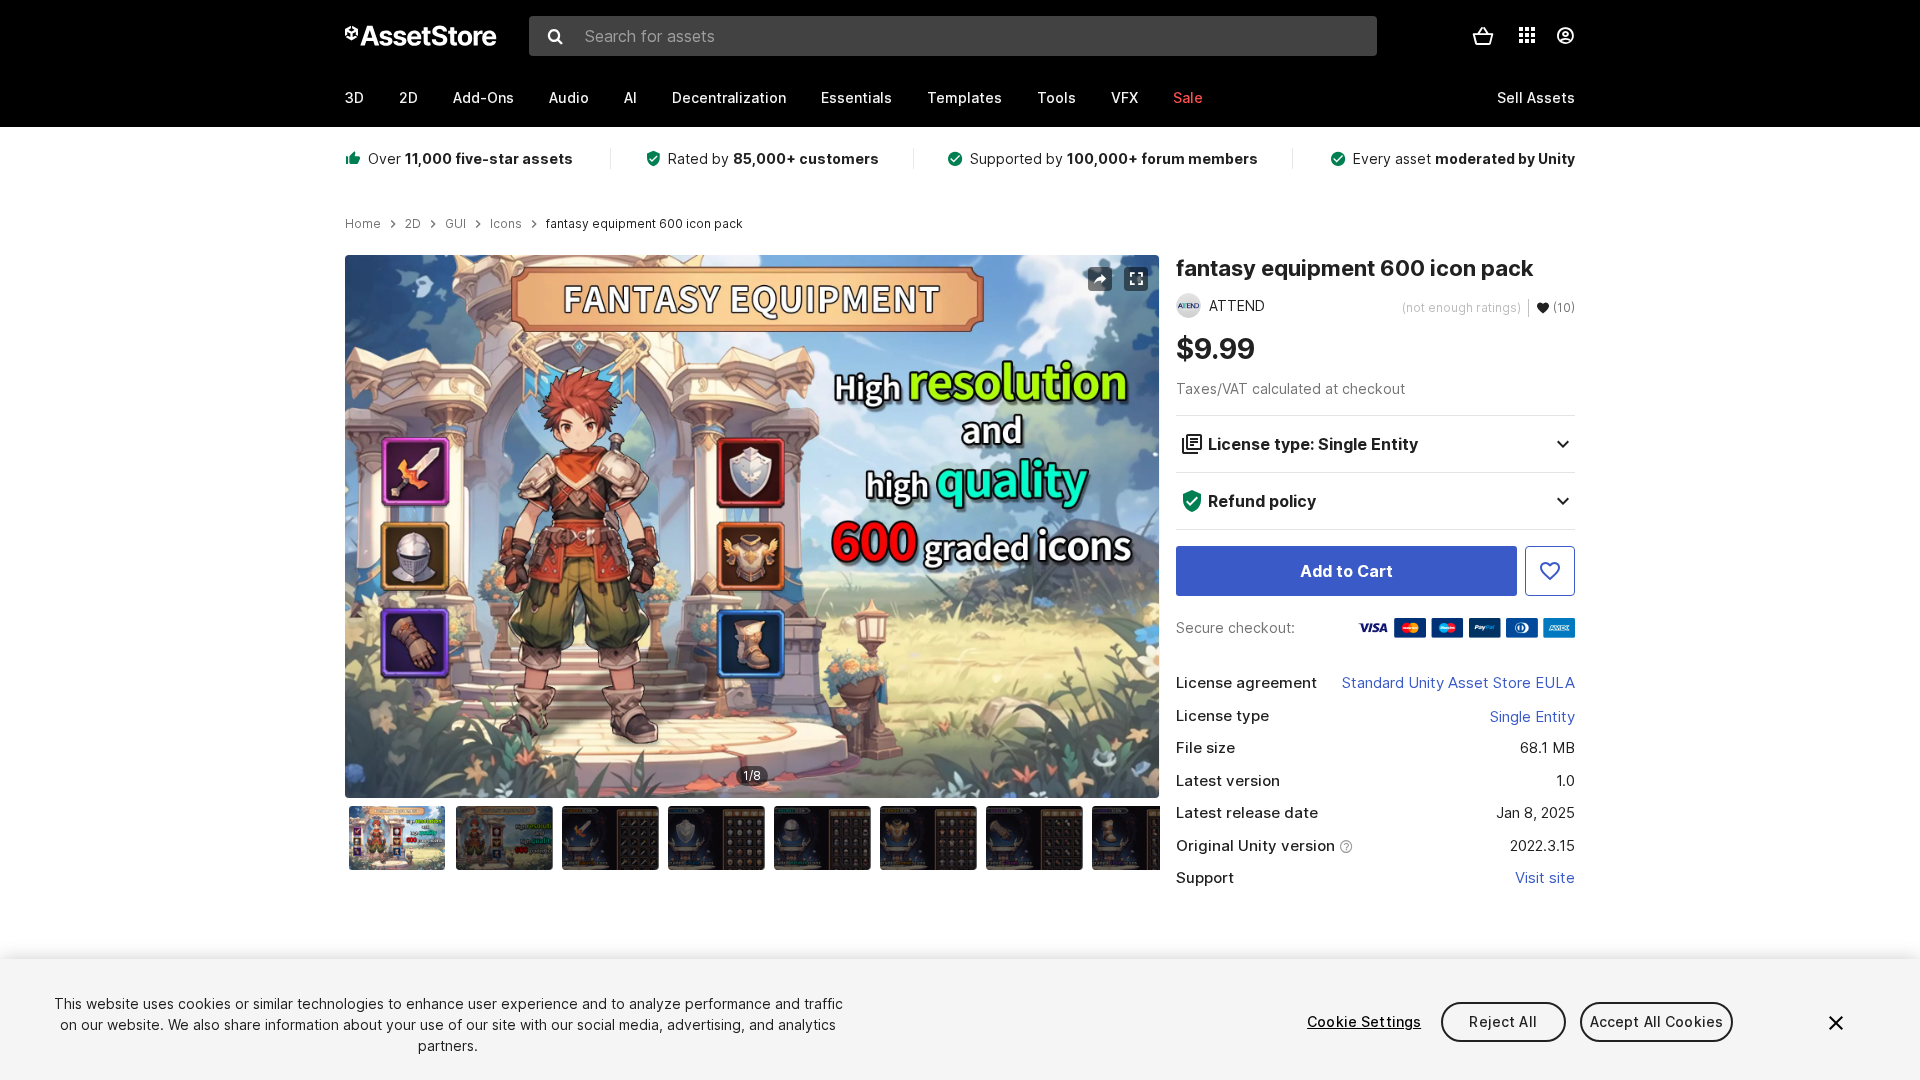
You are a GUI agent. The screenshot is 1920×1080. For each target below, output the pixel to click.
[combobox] (953, 36)
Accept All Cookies (1657, 1021)
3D (354, 97)
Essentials (856, 97)
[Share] (1100, 279)
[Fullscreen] (1136, 279)
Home (363, 224)
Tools (1056, 97)
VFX (1124, 97)
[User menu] (1565, 36)
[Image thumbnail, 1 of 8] (402, 838)
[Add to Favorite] (1550, 571)
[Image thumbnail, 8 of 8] (1145, 838)
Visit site (1545, 877)
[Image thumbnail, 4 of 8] (721, 838)
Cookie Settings (1364, 1021)
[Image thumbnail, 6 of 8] (933, 838)
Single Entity (1532, 716)
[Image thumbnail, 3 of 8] (615, 838)
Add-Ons (483, 97)
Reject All (1502, 1021)
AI (630, 97)
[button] (1483, 36)
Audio (569, 97)
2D (408, 97)
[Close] (1836, 1023)
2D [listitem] (413, 224)
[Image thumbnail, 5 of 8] (827, 838)
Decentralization (729, 97)
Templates (964, 97)
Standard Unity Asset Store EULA (1458, 682)
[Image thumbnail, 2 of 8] (509, 838)
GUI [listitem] (455, 224)
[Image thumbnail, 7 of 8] (1039, 838)
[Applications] (1527, 35)
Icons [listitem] (506, 224)
